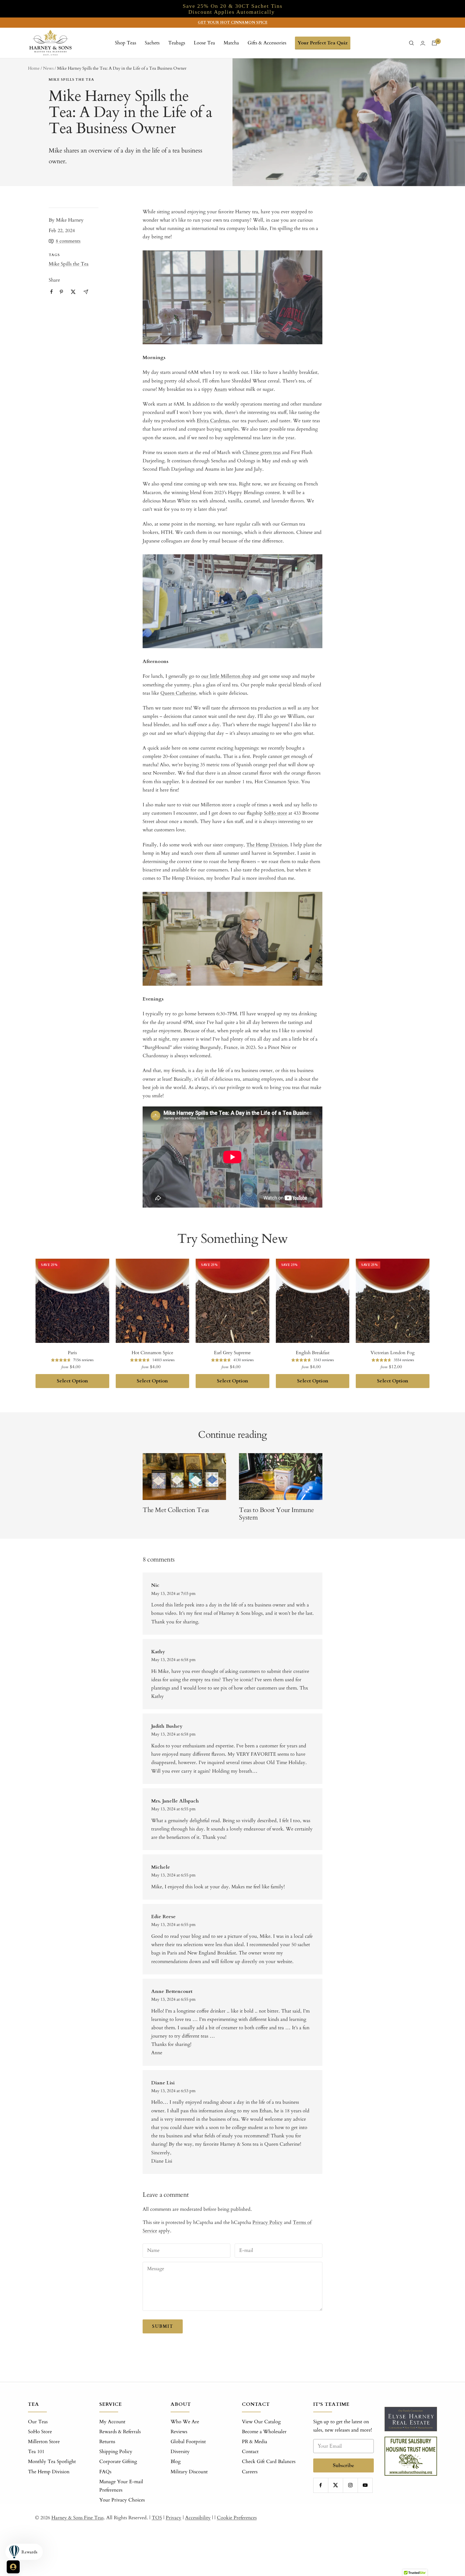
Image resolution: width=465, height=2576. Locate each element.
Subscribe (344, 2465)
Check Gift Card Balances (269, 2462)
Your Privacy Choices (122, 2500)
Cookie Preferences (237, 2518)
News (48, 68)
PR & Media (255, 2442)
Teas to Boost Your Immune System (276, 1514)
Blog (176, 2462)
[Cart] (434, 43)
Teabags (177, 43)
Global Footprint (188, 2442)
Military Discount (189, 2472)
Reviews (179, 2432)
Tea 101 (36, 2452)
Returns (107, 2442)
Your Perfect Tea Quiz (323, 43)
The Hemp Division (49, 2472)
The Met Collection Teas (176, 1510)
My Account (112, 2422)
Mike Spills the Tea (71, 80)
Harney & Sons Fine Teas (77, 2518)
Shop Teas (126, 43)
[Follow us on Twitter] (335, 2485)
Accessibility (198, 2518)
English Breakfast (313, 1353)
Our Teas (38, 2422)
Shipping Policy (116, 2452)
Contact (250, 2452)
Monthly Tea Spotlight (52, 2462)
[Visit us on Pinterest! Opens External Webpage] (61, 292)
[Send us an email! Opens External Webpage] (86, 292)
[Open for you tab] (13, 2567)
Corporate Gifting (118, 2462)
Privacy (174, 2518)
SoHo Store (40, 2432)
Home (34, 68)
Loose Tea (204, 43)
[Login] (423, 43)
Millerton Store (44, 2442)
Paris (72, 1353)
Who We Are (185, 2422)
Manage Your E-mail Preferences (121, 2486)
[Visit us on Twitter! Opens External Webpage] (73, 292)
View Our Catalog (261, 2422)
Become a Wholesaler (264, 2432)
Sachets (152, 43)
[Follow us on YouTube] (365, 2485)
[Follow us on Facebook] (321, 2485)
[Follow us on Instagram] (350, 2485)
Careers (250, 2472)
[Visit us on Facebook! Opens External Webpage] (52, 292)
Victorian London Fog (393, 1353)
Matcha (231, 43)
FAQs (105, 2472)
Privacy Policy (267, 2222)
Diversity (180, 2452)
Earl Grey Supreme (232, 1353)
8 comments (68, 241)
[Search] (411, 43)
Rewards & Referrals (120, 2432)
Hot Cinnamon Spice (152, 1353)
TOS (157, 2518)
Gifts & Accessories (267, 43)
